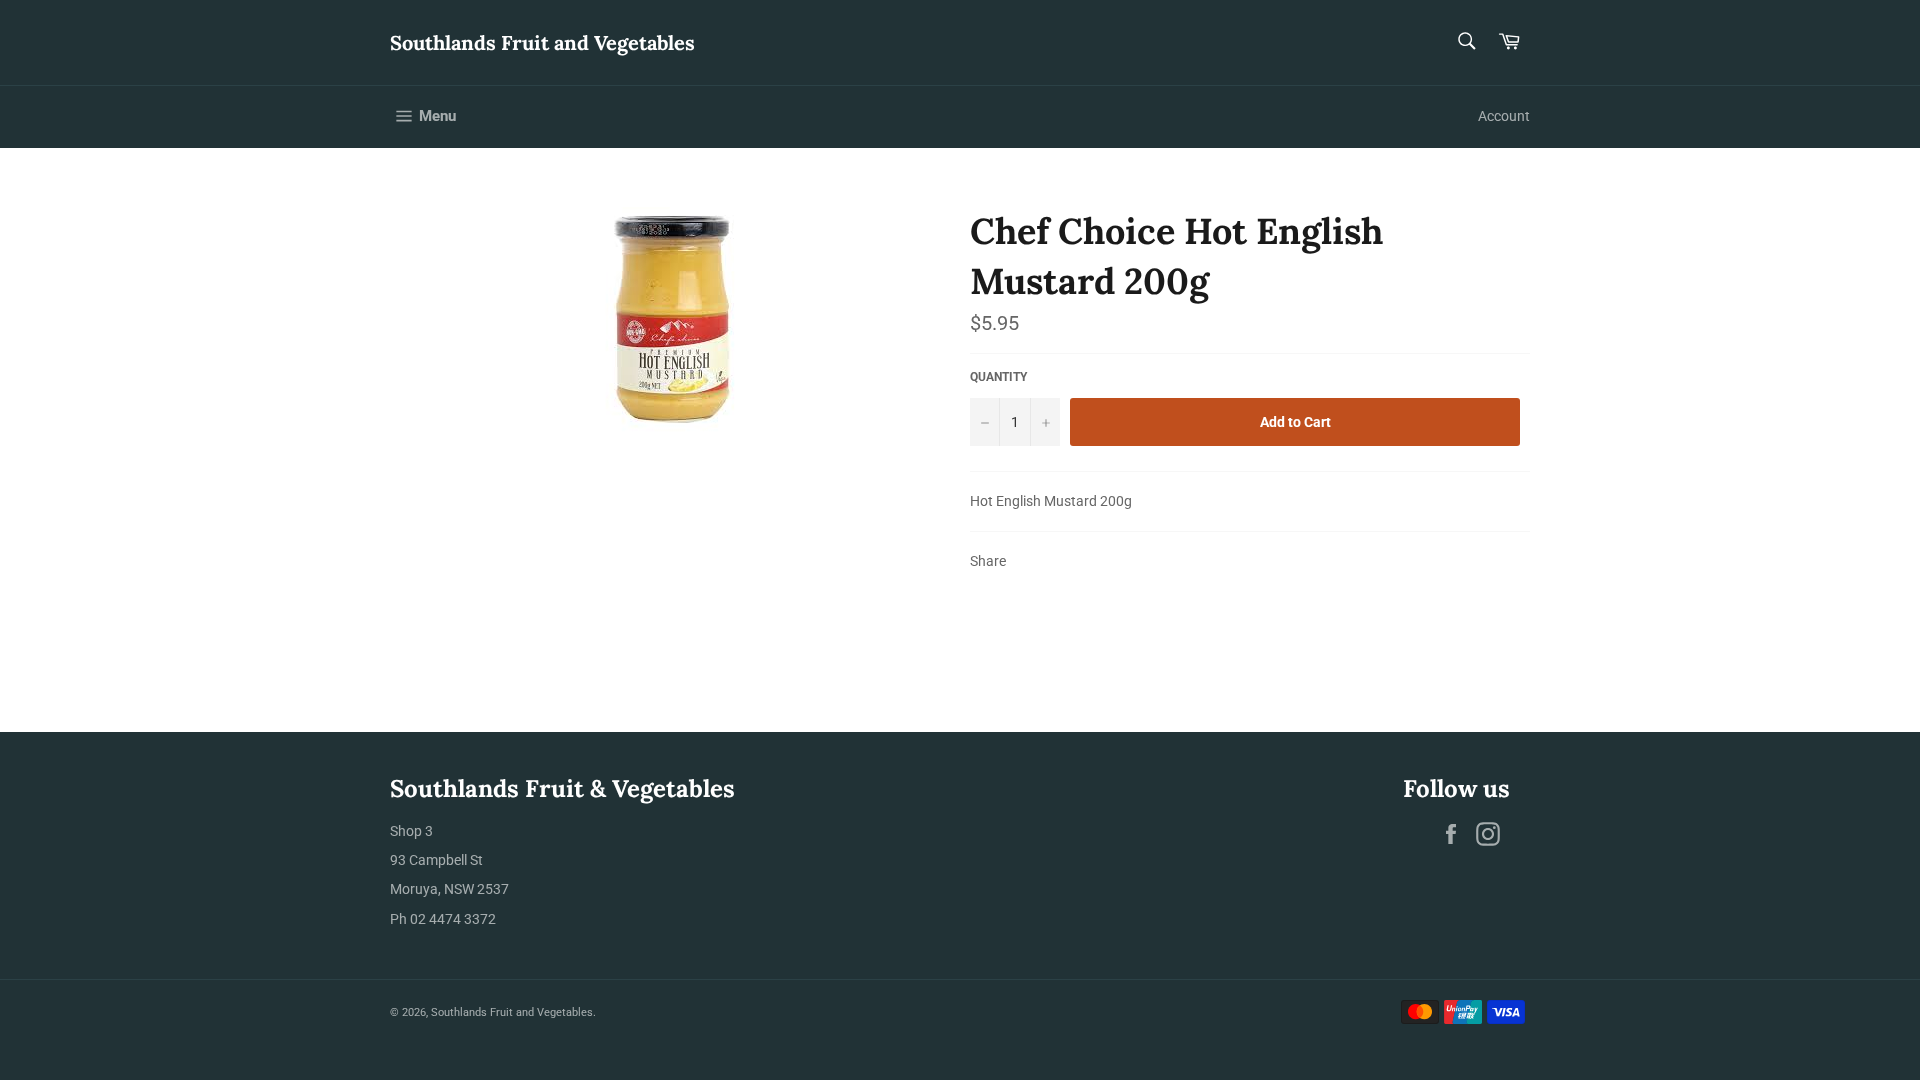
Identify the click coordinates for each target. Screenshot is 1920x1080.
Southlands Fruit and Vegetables (542, 42)
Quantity (998, 377)
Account (1504, 116)
